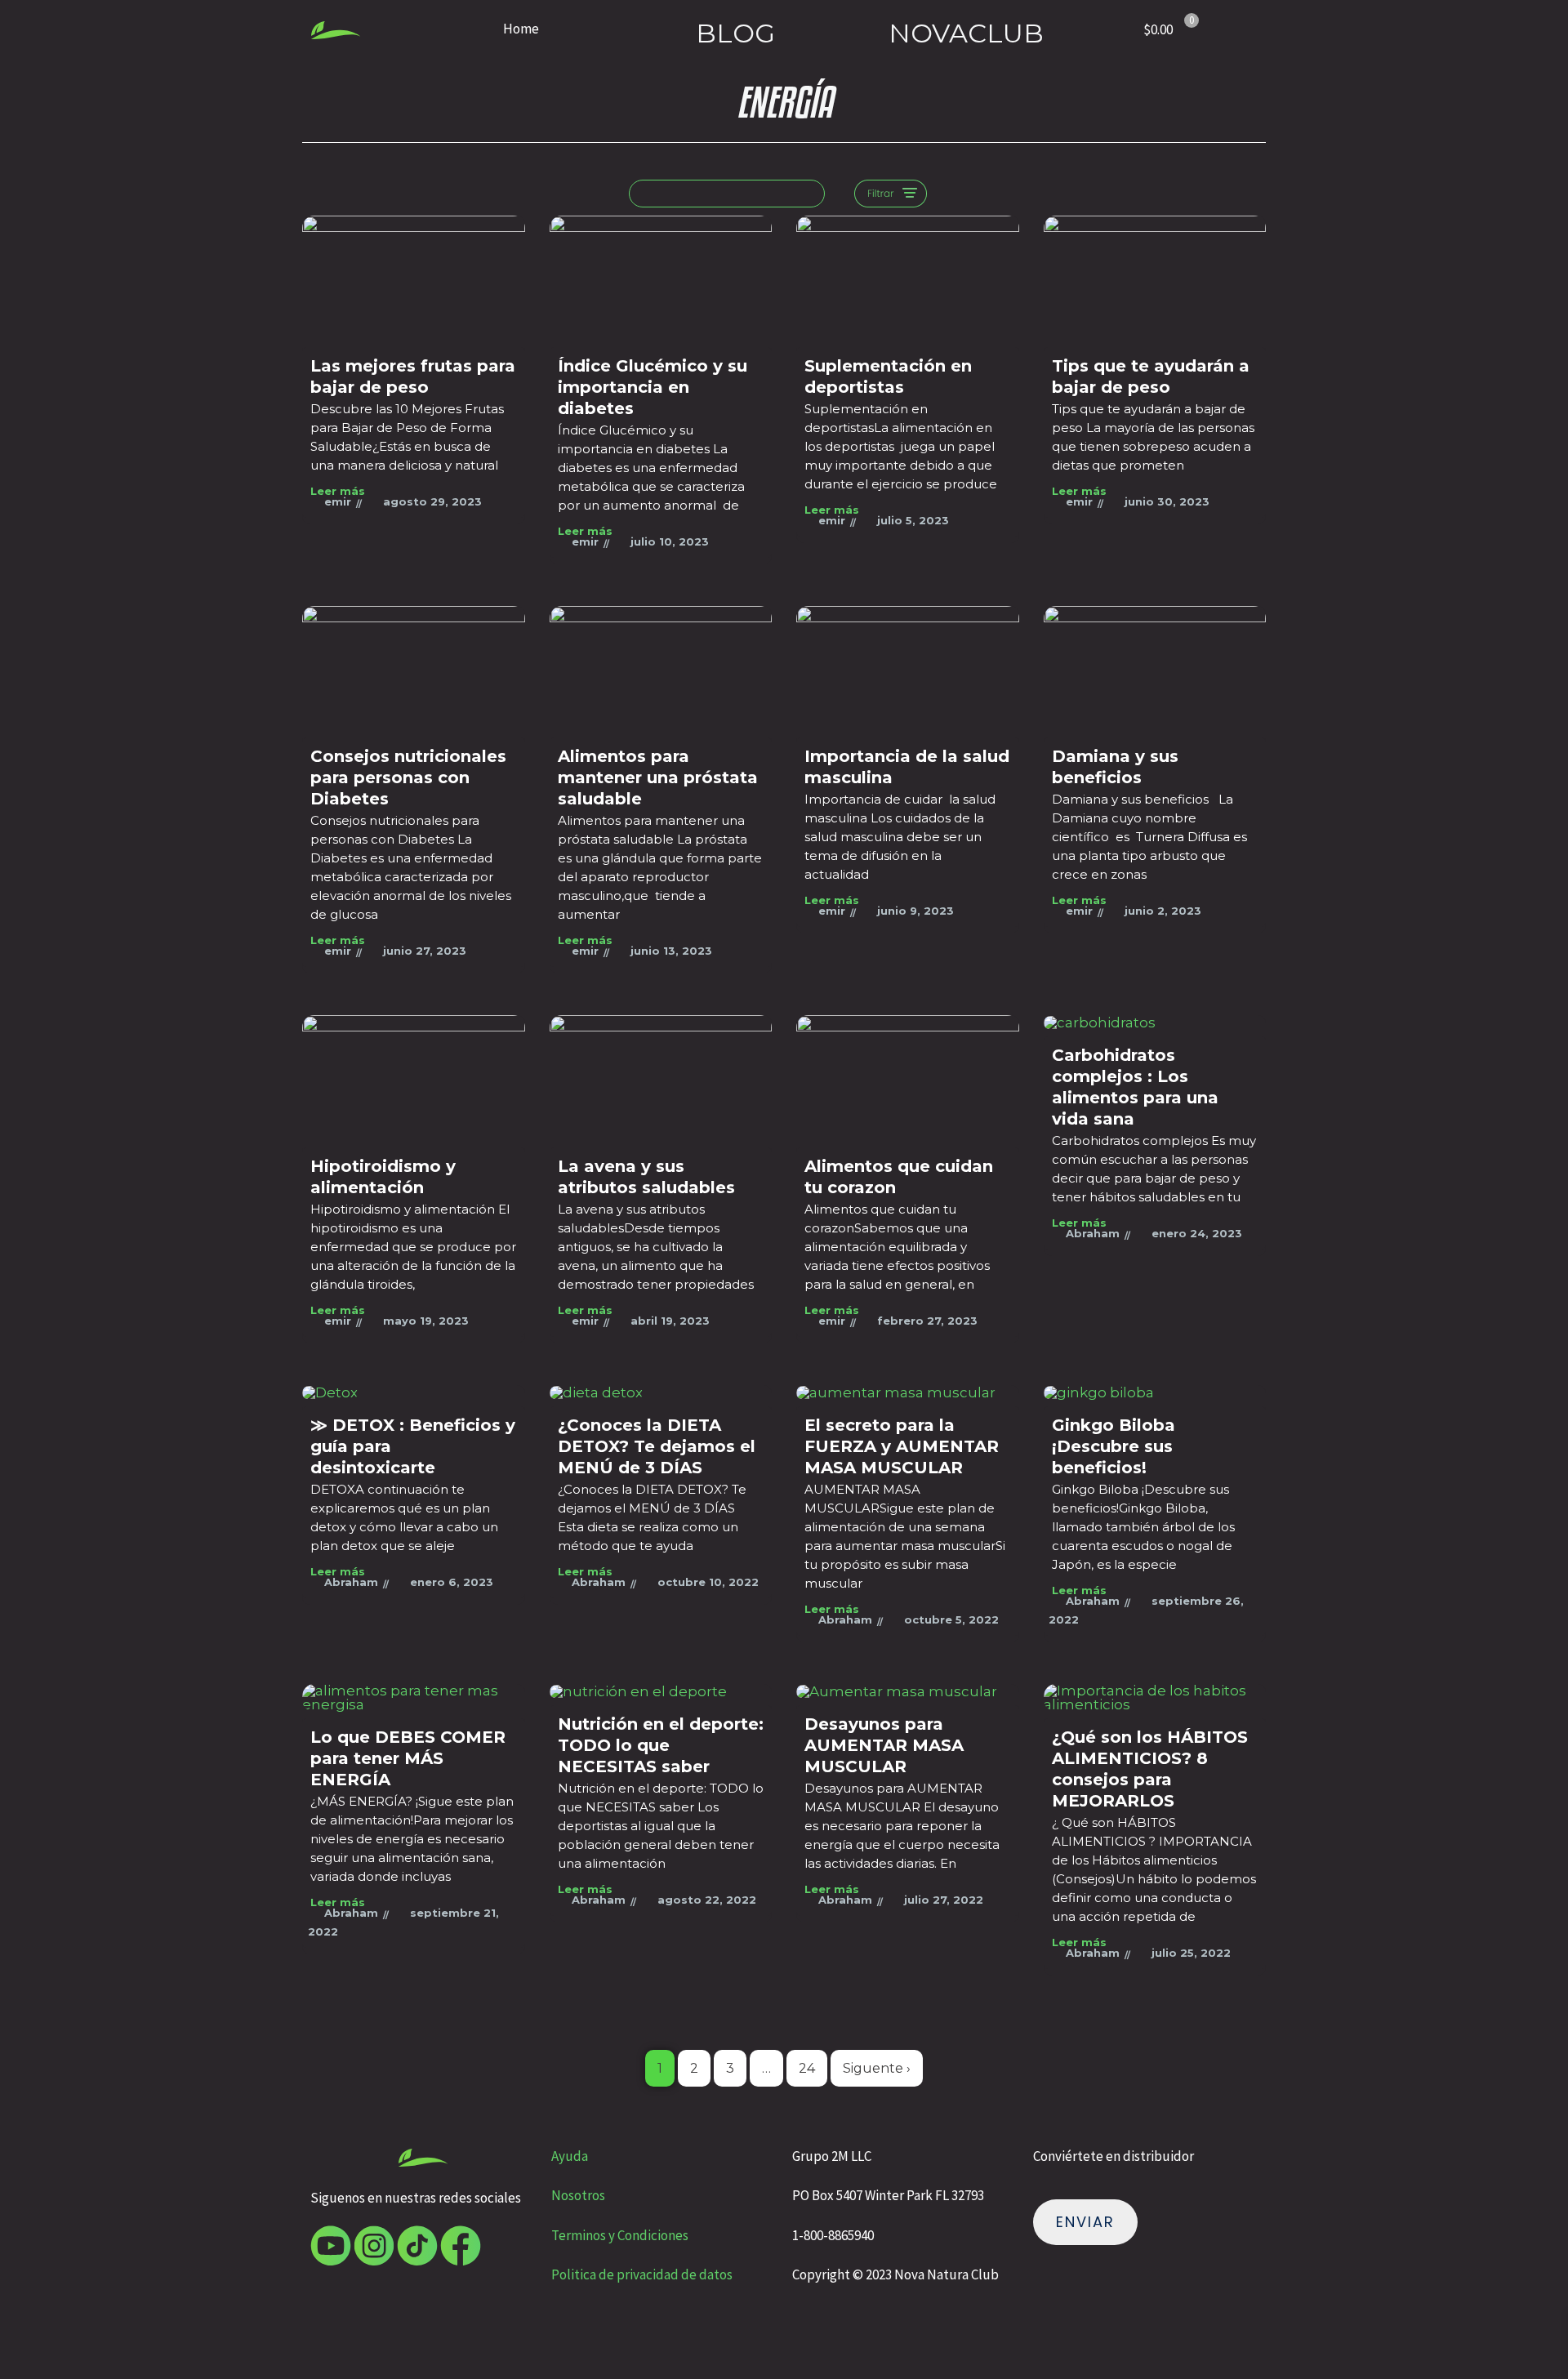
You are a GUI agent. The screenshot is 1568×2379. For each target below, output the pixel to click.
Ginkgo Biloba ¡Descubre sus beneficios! (1114, 1446)
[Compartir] (136, 2336)
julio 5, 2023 (913, 520)
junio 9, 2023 (915, 911)
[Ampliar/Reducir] (26, 2336)
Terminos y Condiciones (620, 2235)
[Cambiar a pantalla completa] (81, 2336)
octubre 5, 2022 (951, 1619)
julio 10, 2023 (670, 541)
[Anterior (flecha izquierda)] (26, 2366)
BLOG (735, 33)
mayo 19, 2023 (426, 1321)
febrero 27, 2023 (927, 1321)
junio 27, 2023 (425, 951)
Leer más (338, 491)
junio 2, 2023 (1163, 911)
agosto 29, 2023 (432, 501)
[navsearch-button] (727, 194)
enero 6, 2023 (452, 1582)
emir (338, 501)
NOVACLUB (966, 33)
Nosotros (578, 2195)
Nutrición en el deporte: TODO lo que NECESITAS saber (661, 1745)
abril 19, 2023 (670, 1321)
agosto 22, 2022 (707, 1900)
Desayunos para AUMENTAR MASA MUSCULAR (884, 1745)
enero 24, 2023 (1197, 1233)
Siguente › (877, 2068)
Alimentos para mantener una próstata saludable (658, 777)
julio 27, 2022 (944, 1900)
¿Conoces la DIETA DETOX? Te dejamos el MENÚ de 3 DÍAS (657, 1446)
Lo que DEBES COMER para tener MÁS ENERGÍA (408, 1758)
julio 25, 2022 (1191, 1953)
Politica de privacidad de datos (642, 2274)
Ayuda (571, 2156)
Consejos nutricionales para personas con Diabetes (408, 777)
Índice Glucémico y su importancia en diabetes (653, 387)
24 (807, 2068)
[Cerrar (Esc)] (190, 2336)
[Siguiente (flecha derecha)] (81, 2366)
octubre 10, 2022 (708, 1582)
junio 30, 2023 (1167, 501)
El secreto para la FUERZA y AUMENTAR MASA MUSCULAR (902, 1446)
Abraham (1093, 1233)
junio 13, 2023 (671, 951)
